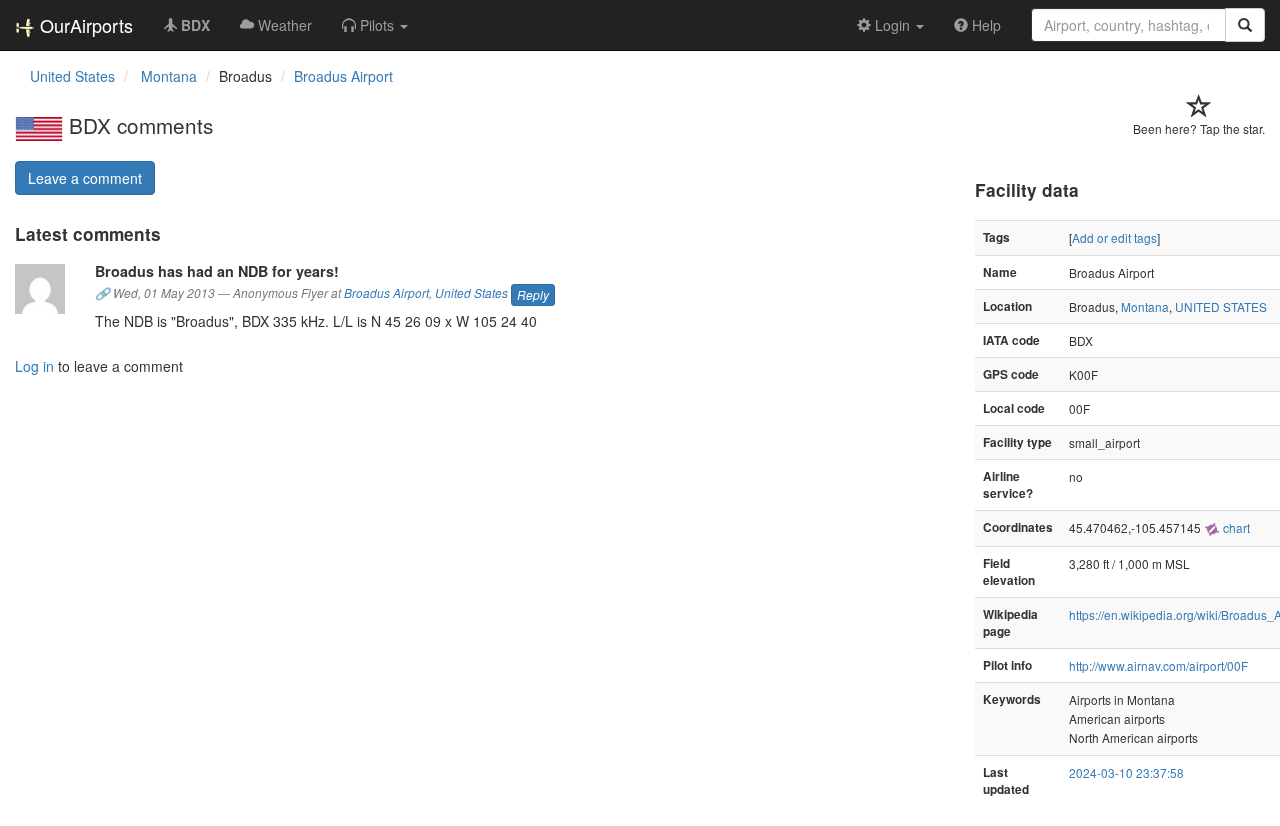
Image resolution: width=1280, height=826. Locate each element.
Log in (34, 366)
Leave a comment (85, 178)
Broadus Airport (343, 76)
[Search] (1245, 25)
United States (471, 294)
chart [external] (1235, 527)
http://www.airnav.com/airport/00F (1158, 665)
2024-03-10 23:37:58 (1126, 772)
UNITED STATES (1221, 306)
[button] (375, 25)
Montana (1145, 306)
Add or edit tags (1114, 237)
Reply (533, 294)
